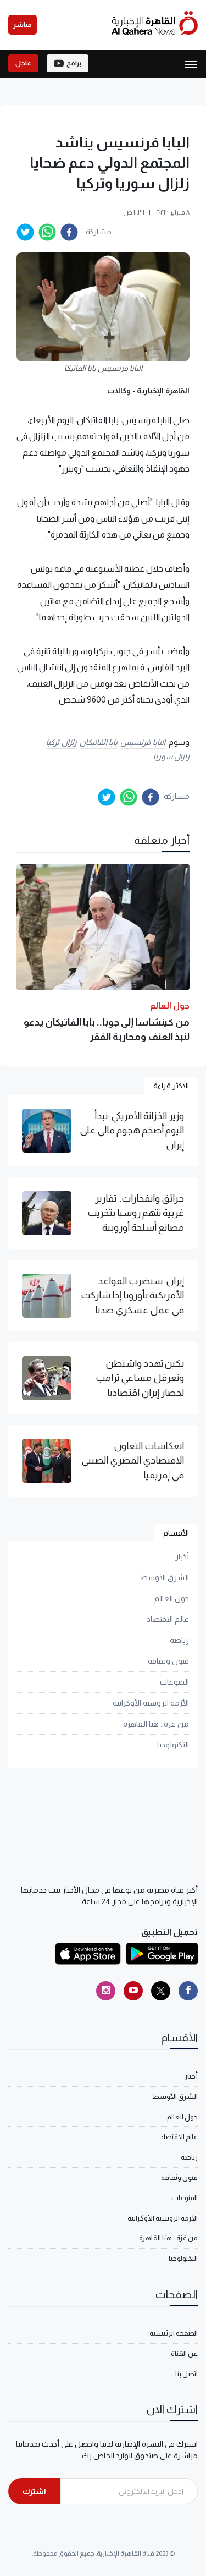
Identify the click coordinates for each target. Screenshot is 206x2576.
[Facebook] (188, 1991)
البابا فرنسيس (143, 742)
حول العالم (172, 1598)
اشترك (34, 2491)
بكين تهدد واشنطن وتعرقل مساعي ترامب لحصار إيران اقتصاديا (140, 1378)
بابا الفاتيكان (99, 742)
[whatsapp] (47, 232)
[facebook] (69, 232)
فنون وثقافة (168, 1661)
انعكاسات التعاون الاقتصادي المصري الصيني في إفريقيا (133, 1460)
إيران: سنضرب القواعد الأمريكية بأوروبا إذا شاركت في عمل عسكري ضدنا (132, 1295)
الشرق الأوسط (165, 1577)
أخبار (182, 1556)
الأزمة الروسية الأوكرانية (151, 1703)
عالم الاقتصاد (168, 1619)
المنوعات (174, 1682)
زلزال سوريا (172, 757)
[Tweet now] (161, 1991)
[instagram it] (106, 1991)
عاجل (23, 63)
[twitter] (25, 232)
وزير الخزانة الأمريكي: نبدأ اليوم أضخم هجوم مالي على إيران (132, 1130)
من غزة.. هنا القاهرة (156, 1724)
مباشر (23, 25)
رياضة (179, 1640)
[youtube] (133, 1991)
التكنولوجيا (173, 1745)
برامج (74, 63)
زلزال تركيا (62, 742)
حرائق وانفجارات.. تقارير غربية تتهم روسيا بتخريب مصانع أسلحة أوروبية (136, 1213)
